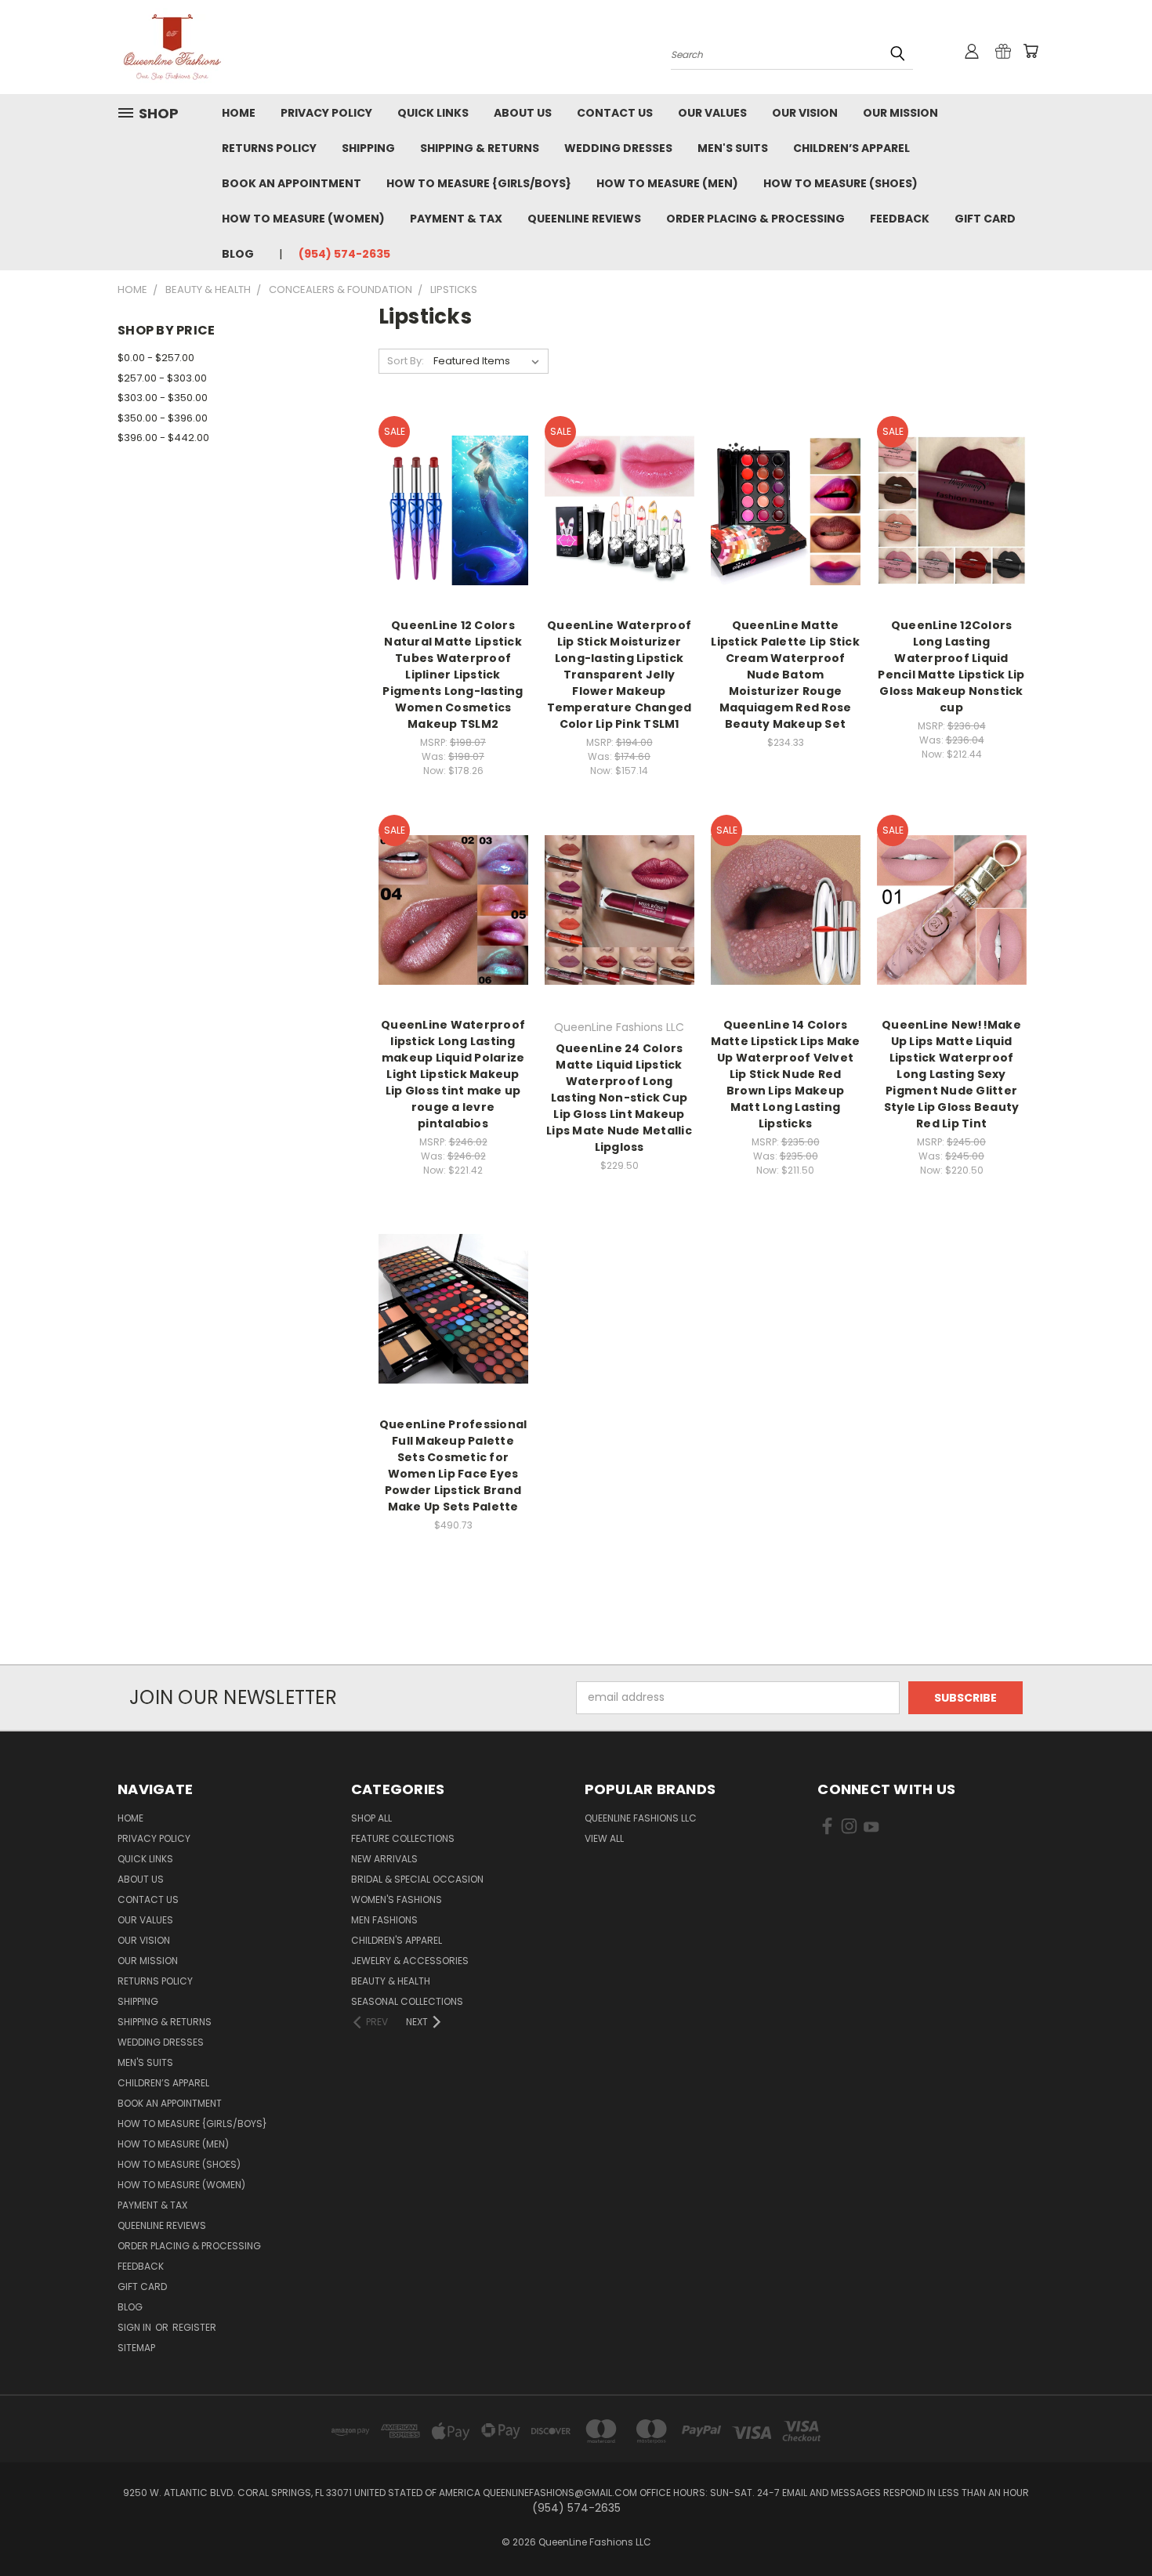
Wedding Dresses (618, 148)
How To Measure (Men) (667, 183)
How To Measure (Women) (303, 219)
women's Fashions (397, 1899)
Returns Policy (269, 148)
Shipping (368, 148)
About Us (523, 113)
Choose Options (453, 538)
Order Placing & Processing (755, 219)
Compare (448, 509)
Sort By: (406, 361)
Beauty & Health (391, 1981)
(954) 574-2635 (344, 254)
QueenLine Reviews (584, 219)
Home (239, 113)
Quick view (453, 478)
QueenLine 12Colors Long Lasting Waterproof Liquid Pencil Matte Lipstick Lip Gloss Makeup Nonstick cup (951, 666)
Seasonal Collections (407, 2001)
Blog (238, 254)
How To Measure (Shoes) (840, 183)
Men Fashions (384, 1920)
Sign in (136, 2327)
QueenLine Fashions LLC (641, 1818)
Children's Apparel (397, 1940)
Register (194, 2327)
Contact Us (615, 113)
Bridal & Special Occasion (417, 1879)
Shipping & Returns (480, 148)
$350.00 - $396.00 (163, 418)
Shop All (371, 1818)
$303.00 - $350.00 (163, 398)
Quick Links (433, 113)
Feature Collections (403, 1838)
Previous (1111, 2527)
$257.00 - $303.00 (162, 378)
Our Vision (805, 113)
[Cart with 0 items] (1031, 51)
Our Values (712, 113)
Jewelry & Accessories (410, 1961)
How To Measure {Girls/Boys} (479, 183)
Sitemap (136, 2348)
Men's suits (733, 148)
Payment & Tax (456, 219)
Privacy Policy (326, 113)
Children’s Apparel (851, 148)
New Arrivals (384, 1859)
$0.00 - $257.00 (156, 358)
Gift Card (985, 219)
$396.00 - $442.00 (163, 438)
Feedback (900, 219)
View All (604, 1838)
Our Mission (900, 113)
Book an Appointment (292, 183)
